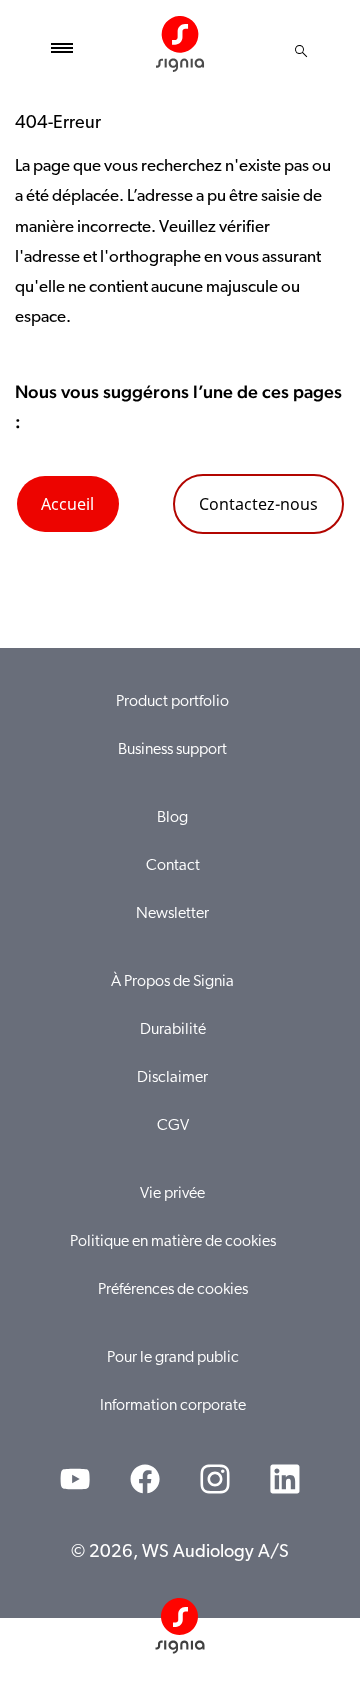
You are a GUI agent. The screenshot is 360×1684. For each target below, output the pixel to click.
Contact (173, 866)
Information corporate (173, 1406)
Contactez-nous (258, 504)
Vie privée (172, 1194)
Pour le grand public (173, 1358)
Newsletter (172, 914)
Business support (172, 750)
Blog (172, 818)
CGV (173, 1126)
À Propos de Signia (172, 982)
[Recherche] (301, 51)
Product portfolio (172, 702)
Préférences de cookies (173, 1290)
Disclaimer (172, 1078)
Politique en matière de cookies (173, 1242)
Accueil (67, 504)
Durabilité (173, 1030)
